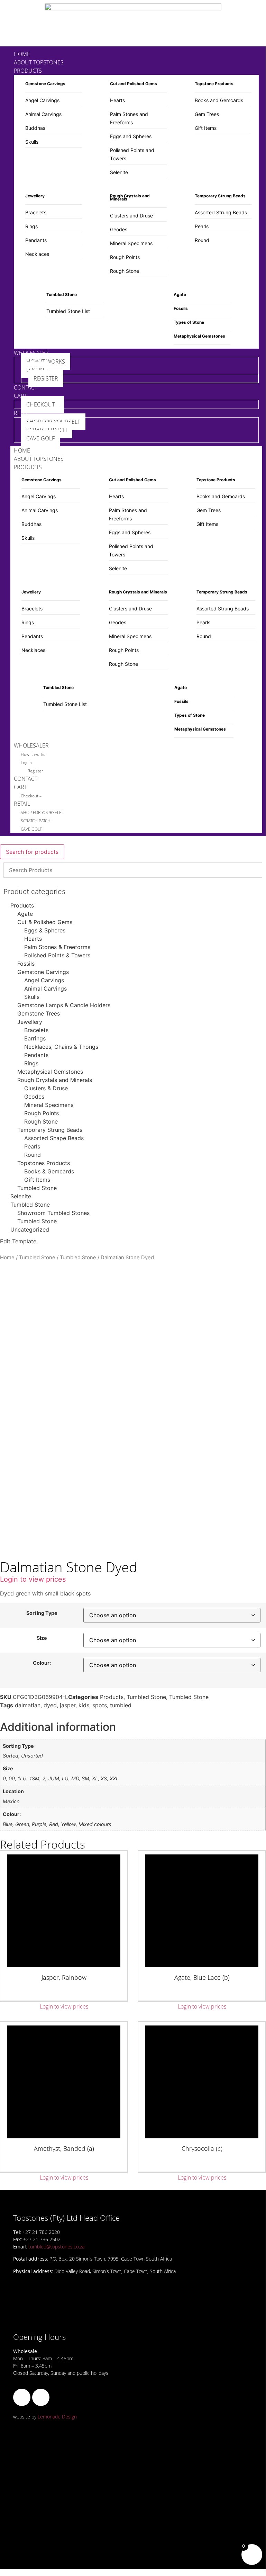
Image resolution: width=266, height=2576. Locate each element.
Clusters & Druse (46, 1088)
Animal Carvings (43, 114)
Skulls (32, 142)
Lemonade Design (57, 2417)
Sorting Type (42, 1613)
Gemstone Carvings (43, 972)
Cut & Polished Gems (45, 922)
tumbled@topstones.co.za (56, 2247)
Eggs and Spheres (131, 136)
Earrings (35, 1038)
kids (84, 1705)
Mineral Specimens (131, 243)
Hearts (117, 100)
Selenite (119, 172)
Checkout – (31, 796)
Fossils (26, 964)
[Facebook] (22, 2397)
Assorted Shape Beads (54, 1138)
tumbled (121, 1705)
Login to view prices (33, 1579)
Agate (25, 914)
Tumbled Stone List (68, 311)
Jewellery (30, 1022)
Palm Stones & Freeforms (57, 947)
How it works (33, 754)
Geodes (119, 229)
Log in (26, 763)
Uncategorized (30, 1229)
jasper (68, 1705)
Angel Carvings (42, 100)
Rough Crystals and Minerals (55, 1080)
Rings (31, 226)
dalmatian (28, 1705)
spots (100, 1705)
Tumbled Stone (37, 1188)
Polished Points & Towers (57, 955)
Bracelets (36, 212)
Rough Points (125, 257)
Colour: (42, 1663)
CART (20, 787)
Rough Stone (125, 271)
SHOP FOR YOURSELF (41, 812)
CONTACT (26, 779)
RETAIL (22, 804)
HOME (22, 450)
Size (42, 1638)
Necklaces (37, 254)
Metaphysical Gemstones (50, 1072)
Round (202, 240)
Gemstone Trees (39, 1013)
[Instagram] (41, 2397)
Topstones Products (44, 1163)
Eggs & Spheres (45, 930)
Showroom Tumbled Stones (53, 1213)
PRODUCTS (28, 467)
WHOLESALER (31, 745)
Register (35, 771)
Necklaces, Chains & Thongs (61, 1047)
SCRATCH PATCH (36, 821)
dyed (50, 1705)
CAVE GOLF (31, 829)
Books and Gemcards (219, 100)
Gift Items (206, 128)
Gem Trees (207, 114)
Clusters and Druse (131, 216)
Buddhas (35, 128)
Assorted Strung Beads (221, 212)
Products (22, 905)
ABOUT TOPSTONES (39, 459)
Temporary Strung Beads (50, 1130)
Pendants (36, 240)
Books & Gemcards (49, 1171)
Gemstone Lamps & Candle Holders (64, 1005)
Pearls (202, 226)
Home (7, 1258)
